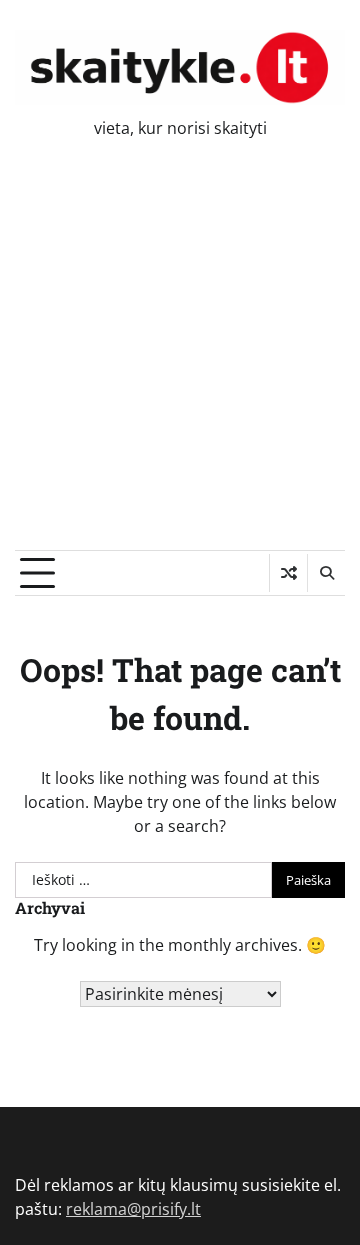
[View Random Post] (288, 573)
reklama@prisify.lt (133, 1209)
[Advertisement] (180, 360)
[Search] (326, 573)
